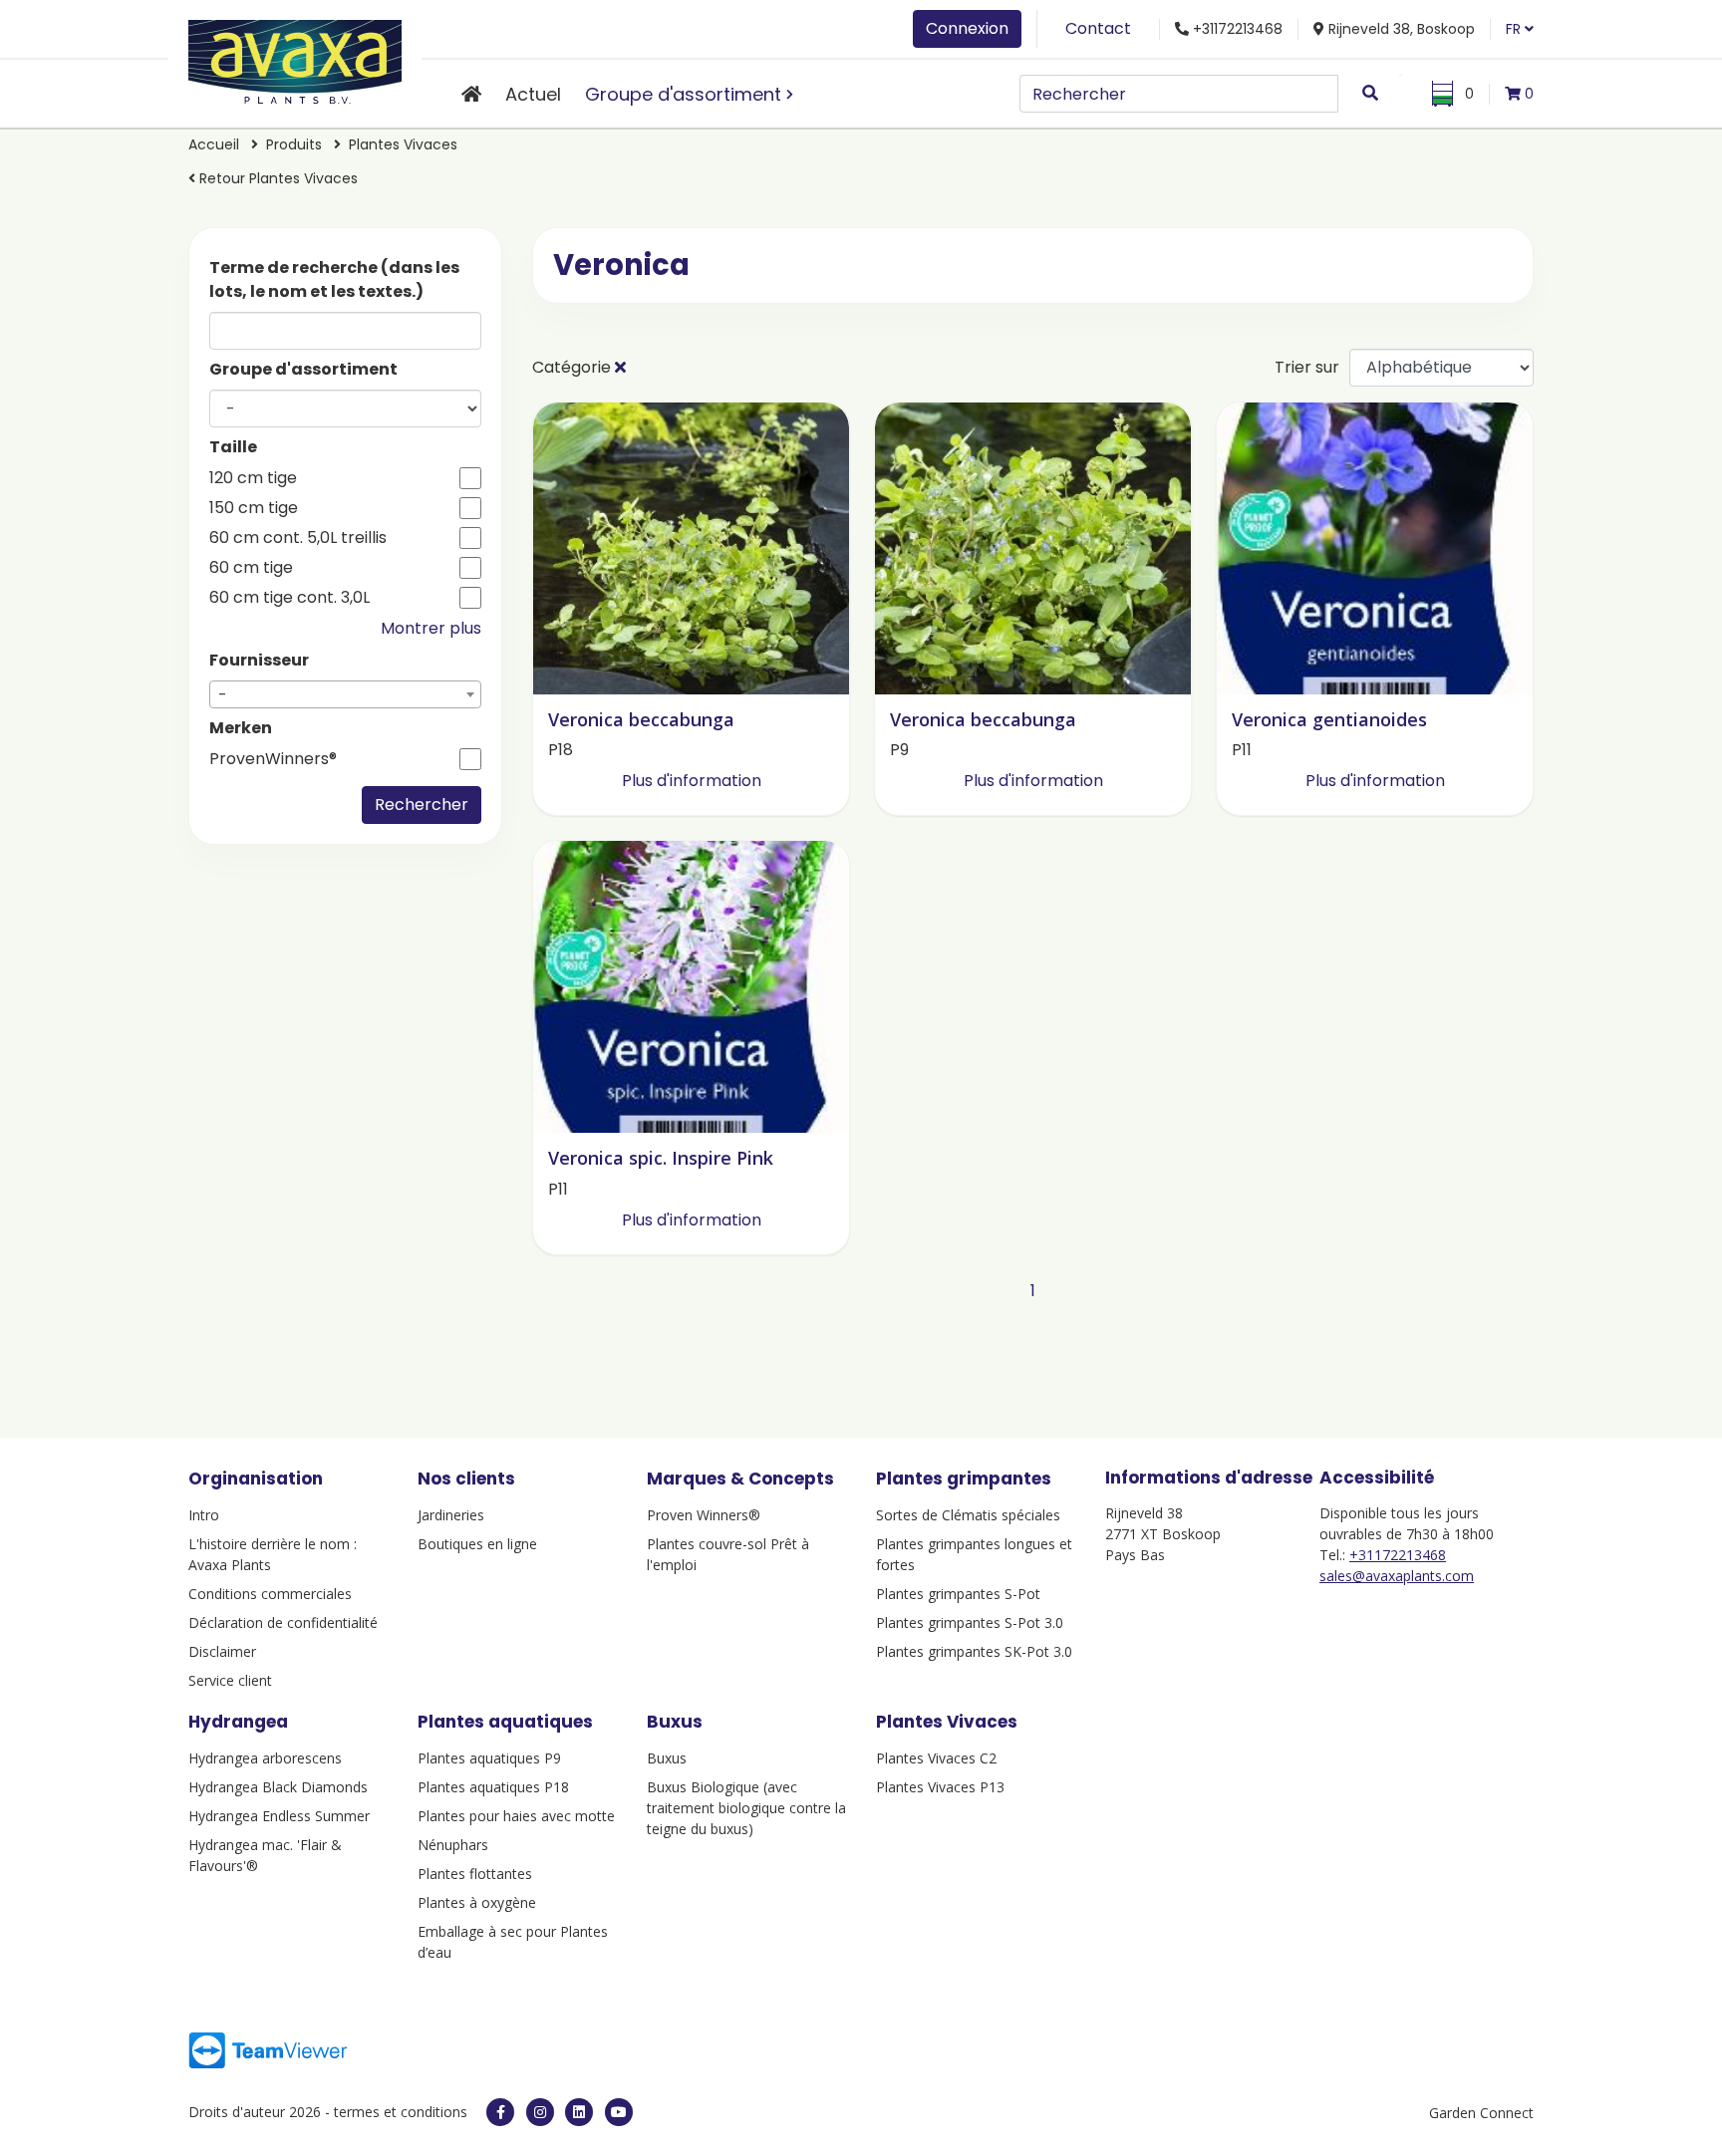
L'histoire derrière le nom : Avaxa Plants (273, 1554)
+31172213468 (1398, 1555)
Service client (230, 1680)
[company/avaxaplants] (579, 2112)
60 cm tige (251, 568)
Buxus (667, 1758)
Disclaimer (222, 1651)
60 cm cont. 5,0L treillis (298, 538)
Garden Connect (1481, 2113)
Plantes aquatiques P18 (493, 1787)
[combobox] (345, 694)
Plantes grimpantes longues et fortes (974, 1554)
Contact (1098, 28)
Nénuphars (453, 1845)
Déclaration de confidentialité (283, 1622)
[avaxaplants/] (540, 2112)
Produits (296, 144)
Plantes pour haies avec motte (516, 1816)
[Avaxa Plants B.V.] (295, 58)
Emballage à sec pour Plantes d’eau (513, 1942)
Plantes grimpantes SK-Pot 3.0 (974, 1651)
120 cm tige (253, 478)
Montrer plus (431, 628)
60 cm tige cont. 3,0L (289, 598)
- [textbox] (223, 695)
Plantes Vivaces (403, 144)
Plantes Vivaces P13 (940, 1787)
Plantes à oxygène (477, 1902)
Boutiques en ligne (477, 1544)
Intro (204, 1515)
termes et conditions (401, 2112)
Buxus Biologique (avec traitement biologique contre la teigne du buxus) (746, 1808)
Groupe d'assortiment (683, 94)
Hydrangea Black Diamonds (278, 1787)
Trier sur (1307, 367)
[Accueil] (471, 94)
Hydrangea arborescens (265, 1758)
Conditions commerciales (270, 1594)
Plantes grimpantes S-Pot (958, 1594)
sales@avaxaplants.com (1397, 1576)
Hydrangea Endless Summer (279, 1816)
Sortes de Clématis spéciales (968, 1515)
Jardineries (451, 1515)
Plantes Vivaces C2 (936, 1758)
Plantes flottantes (475, 1874)
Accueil (214, 144)
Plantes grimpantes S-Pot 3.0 (970, 1622)
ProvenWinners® (273, 759)
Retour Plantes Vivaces (277, 178)
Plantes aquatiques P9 (489, 1758)
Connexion (967, 28)
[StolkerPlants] (619, 2112)
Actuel (533, 94)
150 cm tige (254, 508)
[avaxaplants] (500, 2112)
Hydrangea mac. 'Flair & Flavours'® (265, 1855)
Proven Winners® (704, 1515)
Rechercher (422, 805)
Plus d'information (692, 781)
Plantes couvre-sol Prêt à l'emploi (728, 1554)
